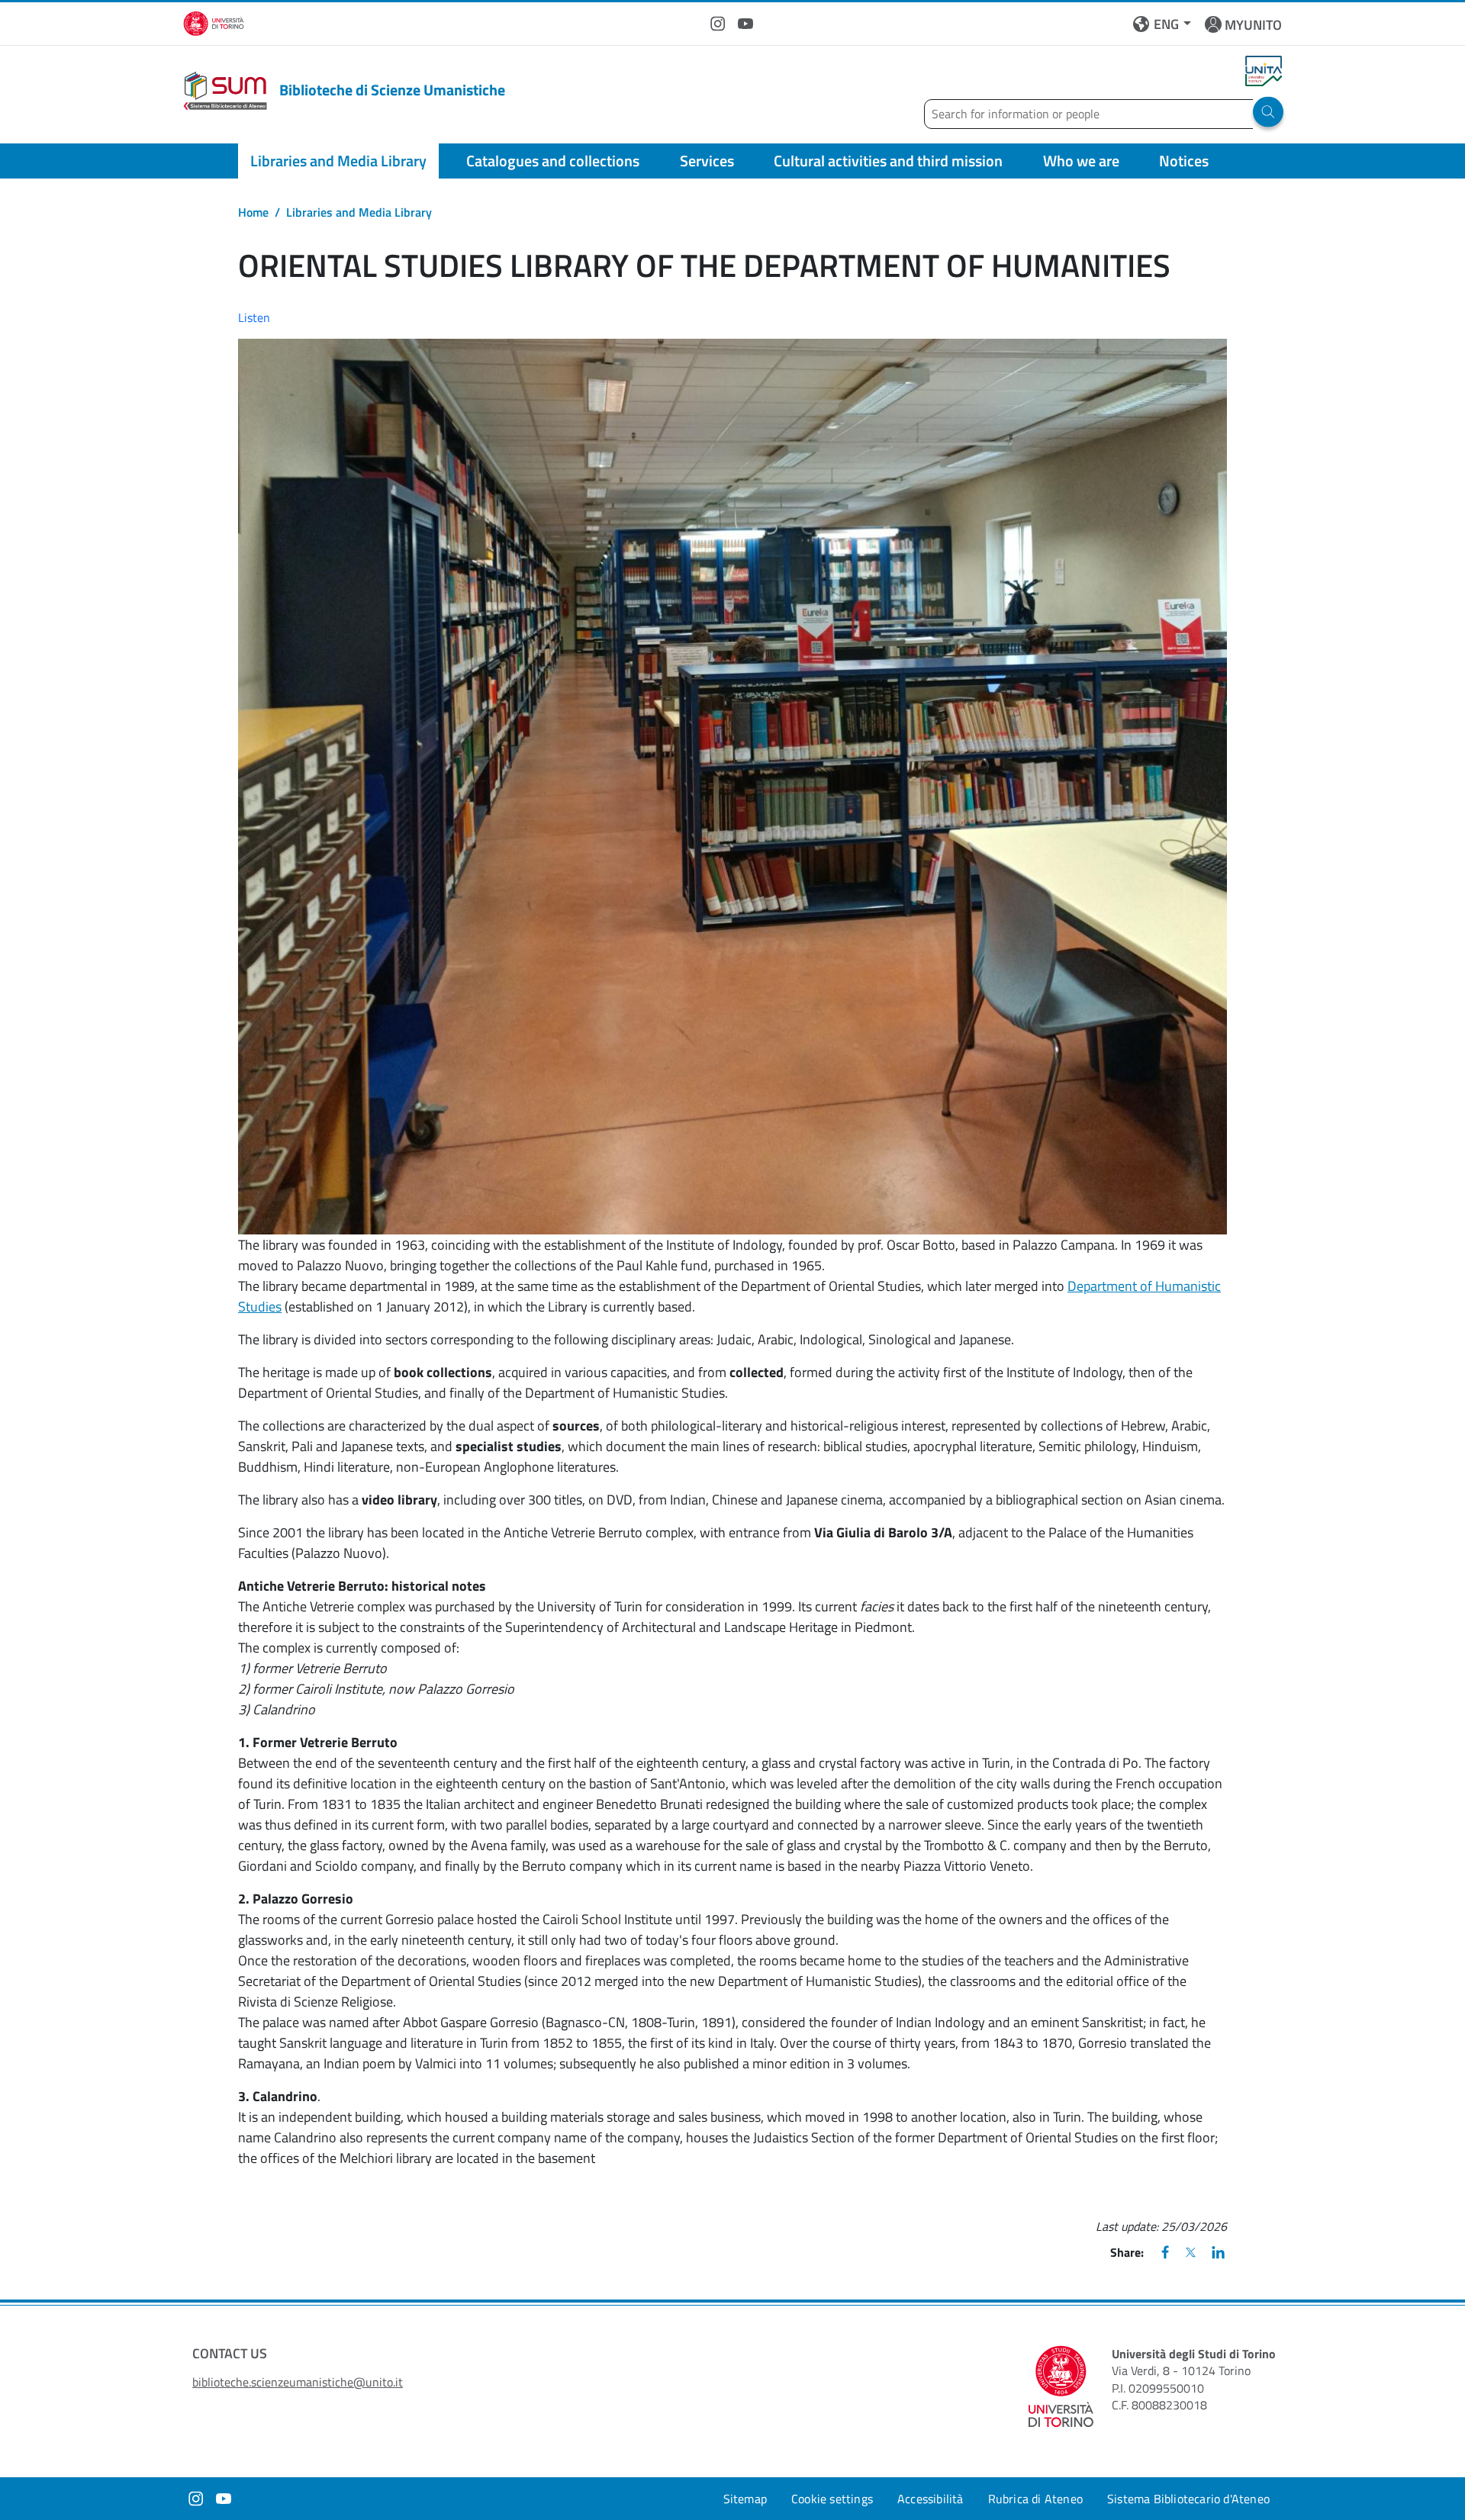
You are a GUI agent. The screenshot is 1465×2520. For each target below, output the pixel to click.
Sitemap (745, 2499)
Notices (1184, 161)
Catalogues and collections (553, 161)
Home (253, 212)
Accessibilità (931, 2499)
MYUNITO (1253, 25)
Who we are (1081, 161)
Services (707, 161)
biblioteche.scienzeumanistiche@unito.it (298, 2382)
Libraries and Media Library (338, 161)
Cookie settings (832, 2499)
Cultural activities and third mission (888, 161)
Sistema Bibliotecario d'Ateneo (1188, 2499)
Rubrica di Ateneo (1035, 2499)
